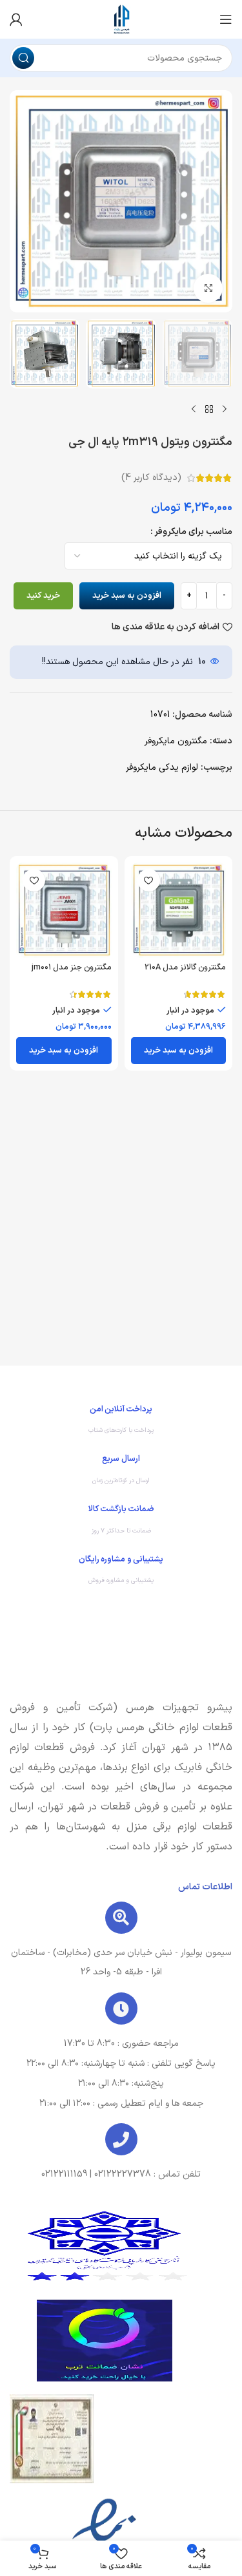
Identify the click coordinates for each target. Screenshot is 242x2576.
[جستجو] (23, 58)
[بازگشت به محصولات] (209, 409)
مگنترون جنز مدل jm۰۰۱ (72, 967)
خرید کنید (43, 596)
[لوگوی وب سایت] (121, 19)
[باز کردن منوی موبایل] (226, 19)
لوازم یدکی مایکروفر (162, 768)
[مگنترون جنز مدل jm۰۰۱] (64, 910)
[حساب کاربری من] (16, 19)
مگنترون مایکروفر (176, 741)
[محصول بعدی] (194, 409)
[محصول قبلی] (225, 409)
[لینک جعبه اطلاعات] (121, 1423)
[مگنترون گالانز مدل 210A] (179, 910)
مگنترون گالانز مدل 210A (185, 967)
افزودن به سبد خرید (127, 596)
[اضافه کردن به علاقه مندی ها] (149, 880)
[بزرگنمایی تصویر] (208, 288)
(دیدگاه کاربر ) (151, 478)
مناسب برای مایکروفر (193, 532)
